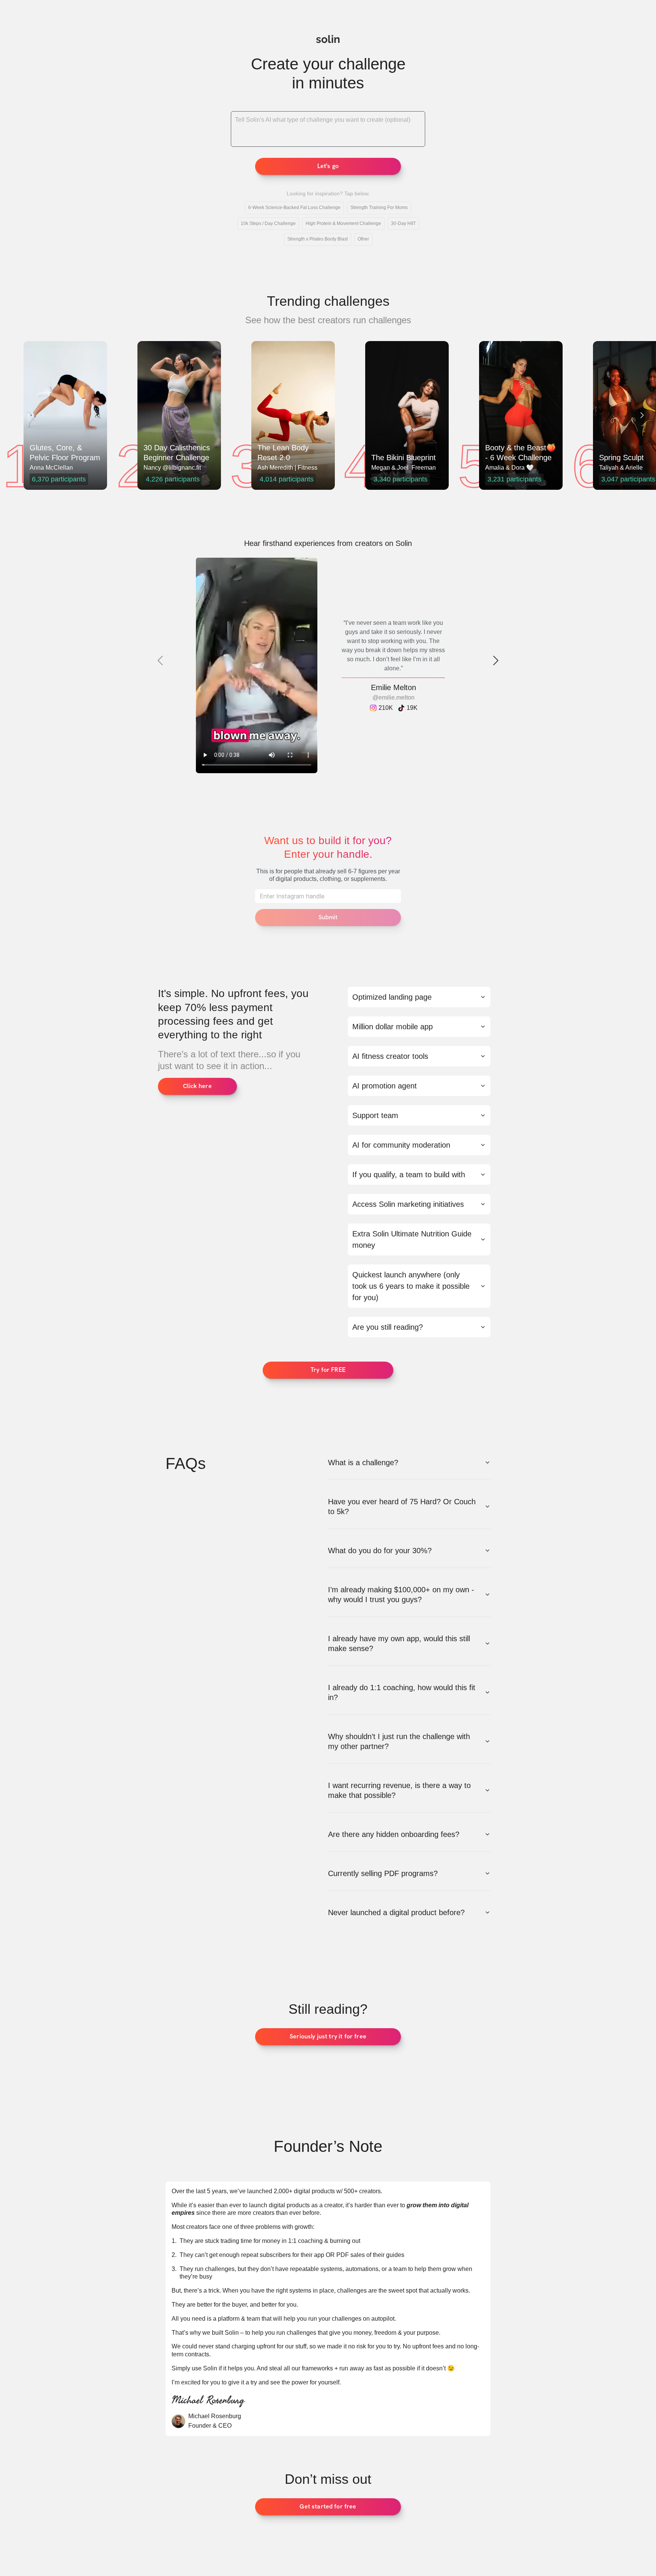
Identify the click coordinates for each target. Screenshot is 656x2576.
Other (363, 239)
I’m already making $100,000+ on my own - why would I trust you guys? (401, 1595)
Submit (328, 917)
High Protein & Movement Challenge (343, 223)
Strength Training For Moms (379, 208)
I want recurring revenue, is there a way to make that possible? (399, 1790)
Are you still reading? (388, 1327)
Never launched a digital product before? (396, 1912)
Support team (375, 1115)
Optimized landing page (392, 997)
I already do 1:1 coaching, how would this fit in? (402, 1692)
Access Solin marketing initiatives (408, 1204)
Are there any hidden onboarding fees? (394, 1834)
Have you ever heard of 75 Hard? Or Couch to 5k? (402, 1507)
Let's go (328, 166)
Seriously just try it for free (328, 2036)
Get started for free (328, 2506)
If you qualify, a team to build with (409, 1175)
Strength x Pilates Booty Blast (318, 239)
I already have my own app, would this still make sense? (399, 1643)
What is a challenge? (363, 1463)
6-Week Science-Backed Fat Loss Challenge (294, 208)
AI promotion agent (385, 1086)
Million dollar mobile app (393, 1027)
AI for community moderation (401, 1145)
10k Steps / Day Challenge (268, 223)
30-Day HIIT (403, 223)
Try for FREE (328, 1370)
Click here (197, 1086)
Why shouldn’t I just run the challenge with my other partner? (399, 1741)
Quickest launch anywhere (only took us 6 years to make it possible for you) (411, 1286)
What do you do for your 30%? (380, 1551)
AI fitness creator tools (390, 1056)
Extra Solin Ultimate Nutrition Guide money (412, 1239)
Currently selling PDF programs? (383, 1873)
